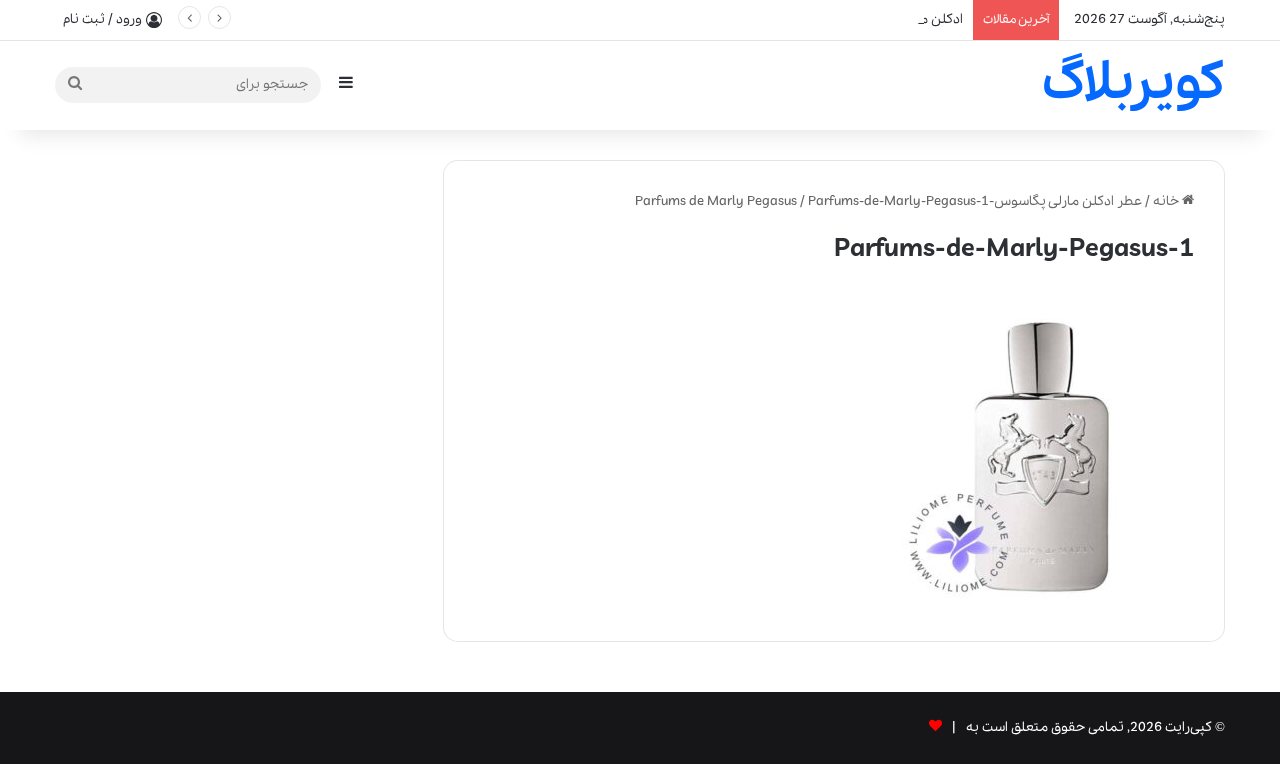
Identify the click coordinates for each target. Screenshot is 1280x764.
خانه (1167, 201)
